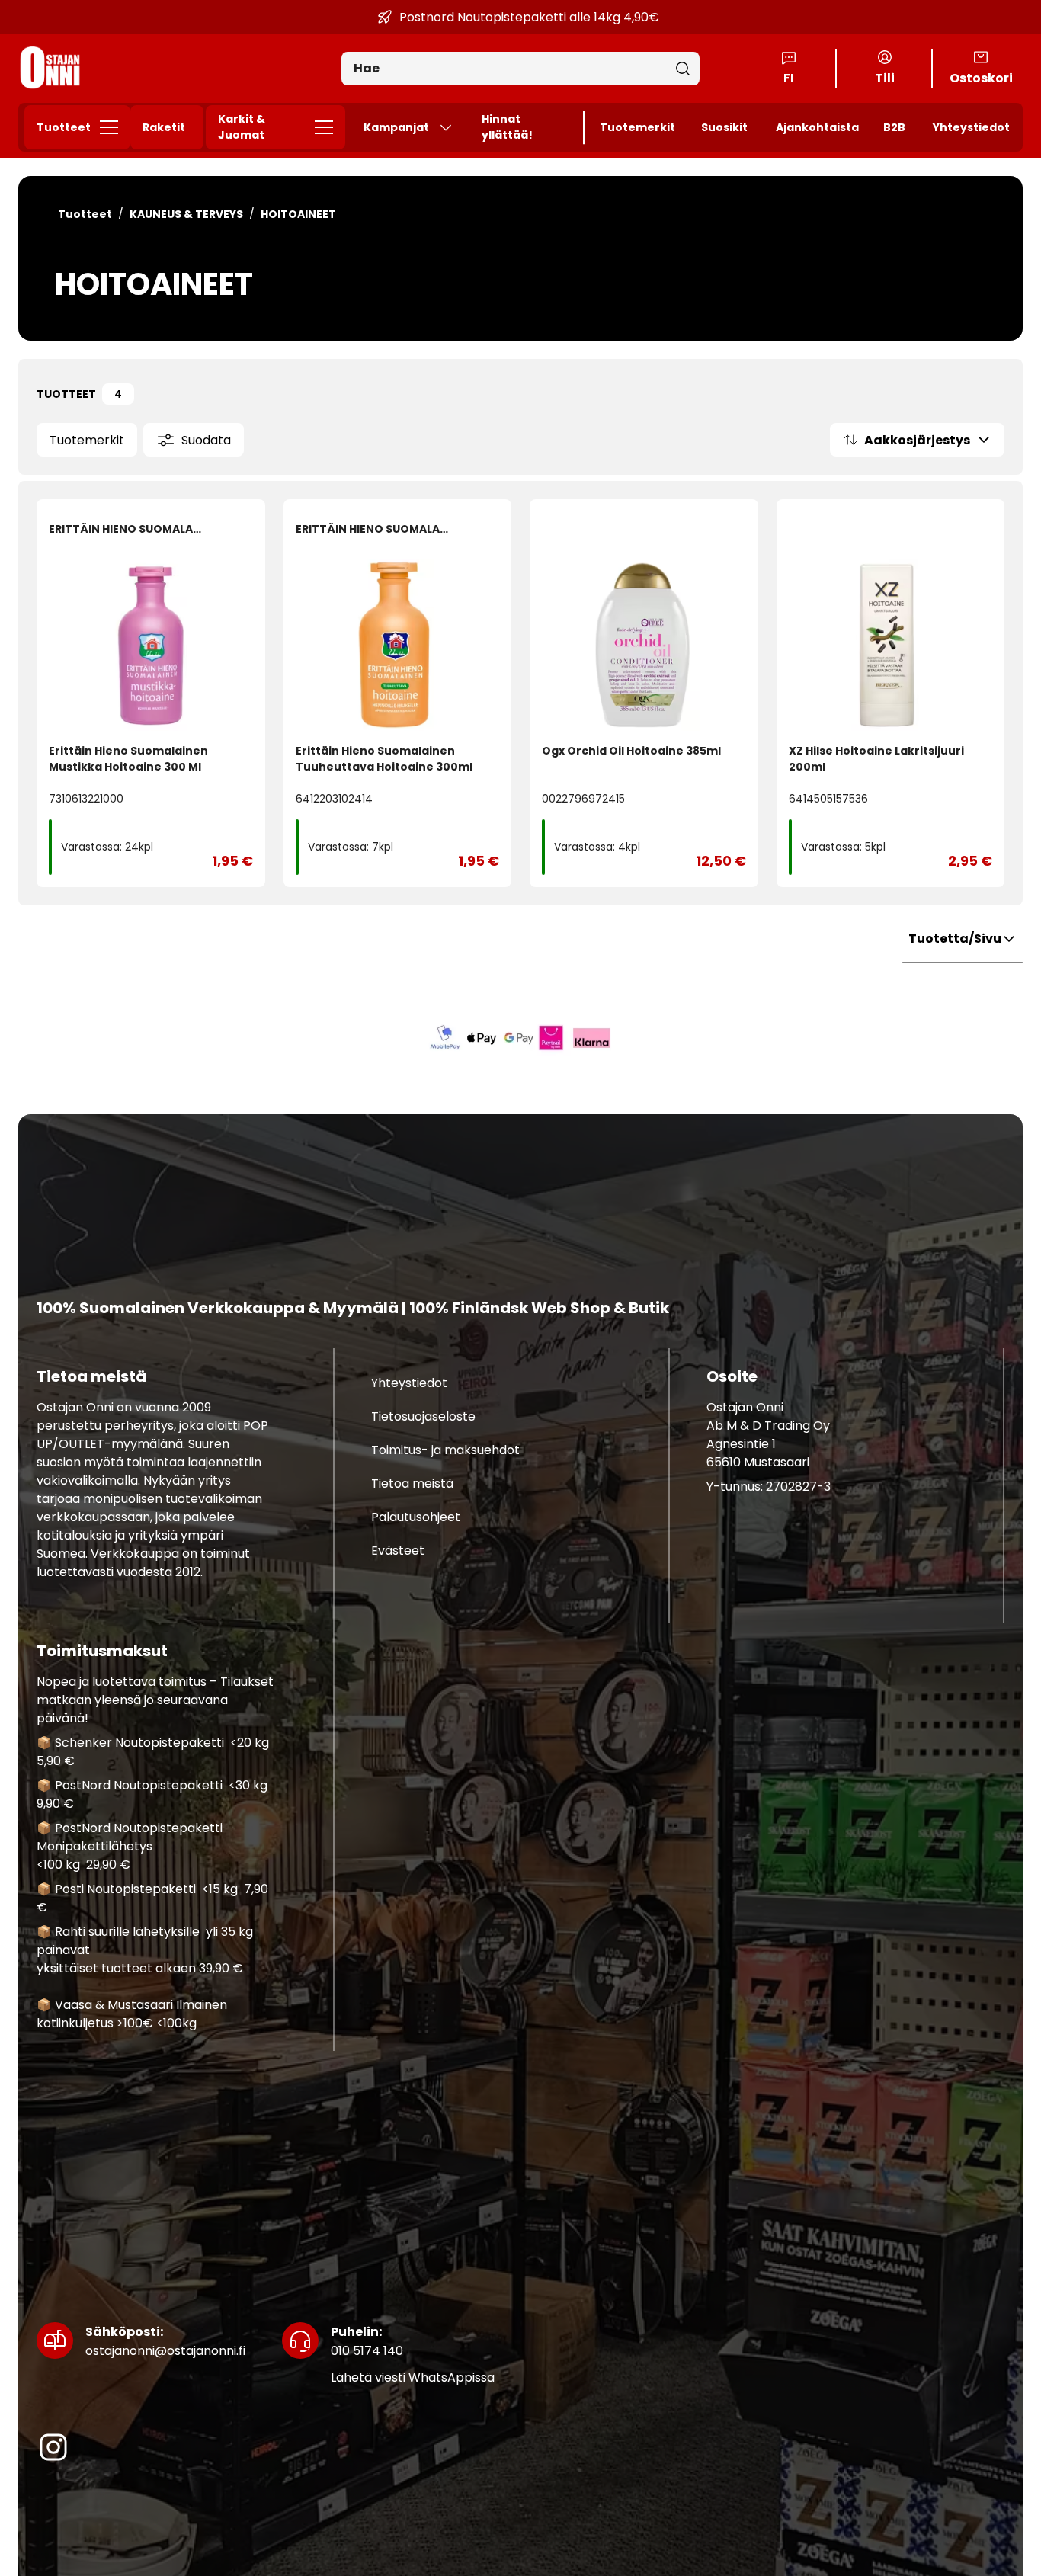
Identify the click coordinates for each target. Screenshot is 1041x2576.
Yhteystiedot (971, 127)
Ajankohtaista (817, 127)
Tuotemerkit (637, 127)
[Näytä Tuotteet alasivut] (114, 127)
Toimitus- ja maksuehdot (445, 1450)
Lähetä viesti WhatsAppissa (413, 2377)
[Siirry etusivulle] (50, 68)
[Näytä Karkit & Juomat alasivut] (328, 127)
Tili (885, 78)
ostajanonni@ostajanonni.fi (165, 2341)
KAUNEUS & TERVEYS (186, 214)
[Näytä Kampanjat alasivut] (452, 127)
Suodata (206, 440)
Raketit (164, 127)
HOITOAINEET (298, 214)
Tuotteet (64, 127)
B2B (894, 127)
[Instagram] (53, 2447)
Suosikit (724, 127)
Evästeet (398, 1551)
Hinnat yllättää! (507, 127)
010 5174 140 (367, 2341)
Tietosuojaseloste (423, 1416)
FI (789, 78)
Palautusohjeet (416, 1517)
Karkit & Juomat (242, 127)
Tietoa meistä (412, 1483)
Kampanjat (396, 127)
